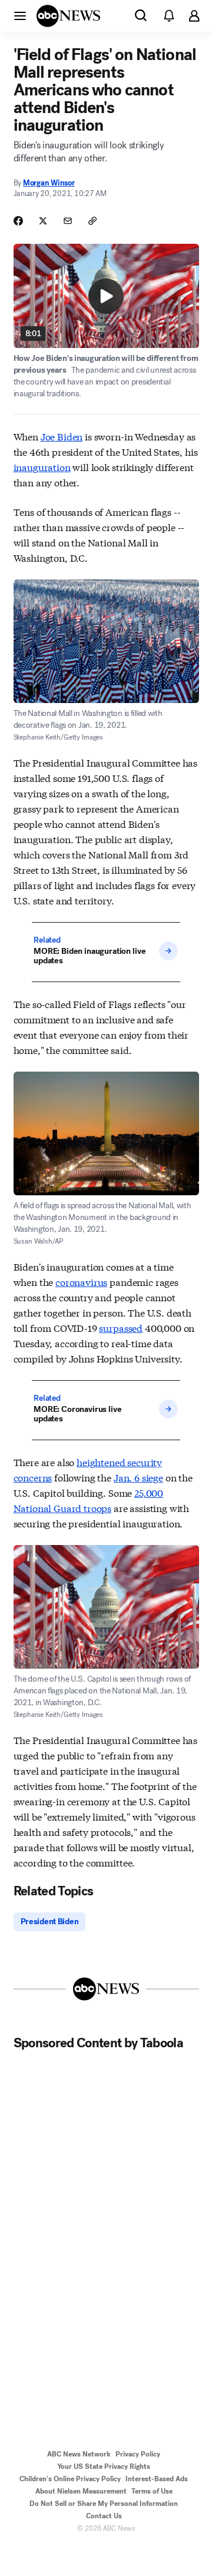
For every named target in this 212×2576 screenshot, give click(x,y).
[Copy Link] (92, 221)
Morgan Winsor (49, 183)
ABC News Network (79, 2454)
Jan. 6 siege (138, 1477)
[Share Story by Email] (68, 221)
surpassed (121, 1327)
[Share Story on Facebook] (18, 221)
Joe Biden (62, 436)
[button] (20, 15)
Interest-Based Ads (157, 2479)
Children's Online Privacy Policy (70, 2479)
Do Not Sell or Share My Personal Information (104, 2504)
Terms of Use (152, 2491)
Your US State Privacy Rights (104, 2466)
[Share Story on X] (43, 221)
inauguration (42, 467)
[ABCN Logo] (68, 16)
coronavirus (81, 1282)
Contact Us (104, 2516)
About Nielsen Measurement (81, 2491)
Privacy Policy (138, 2454)
